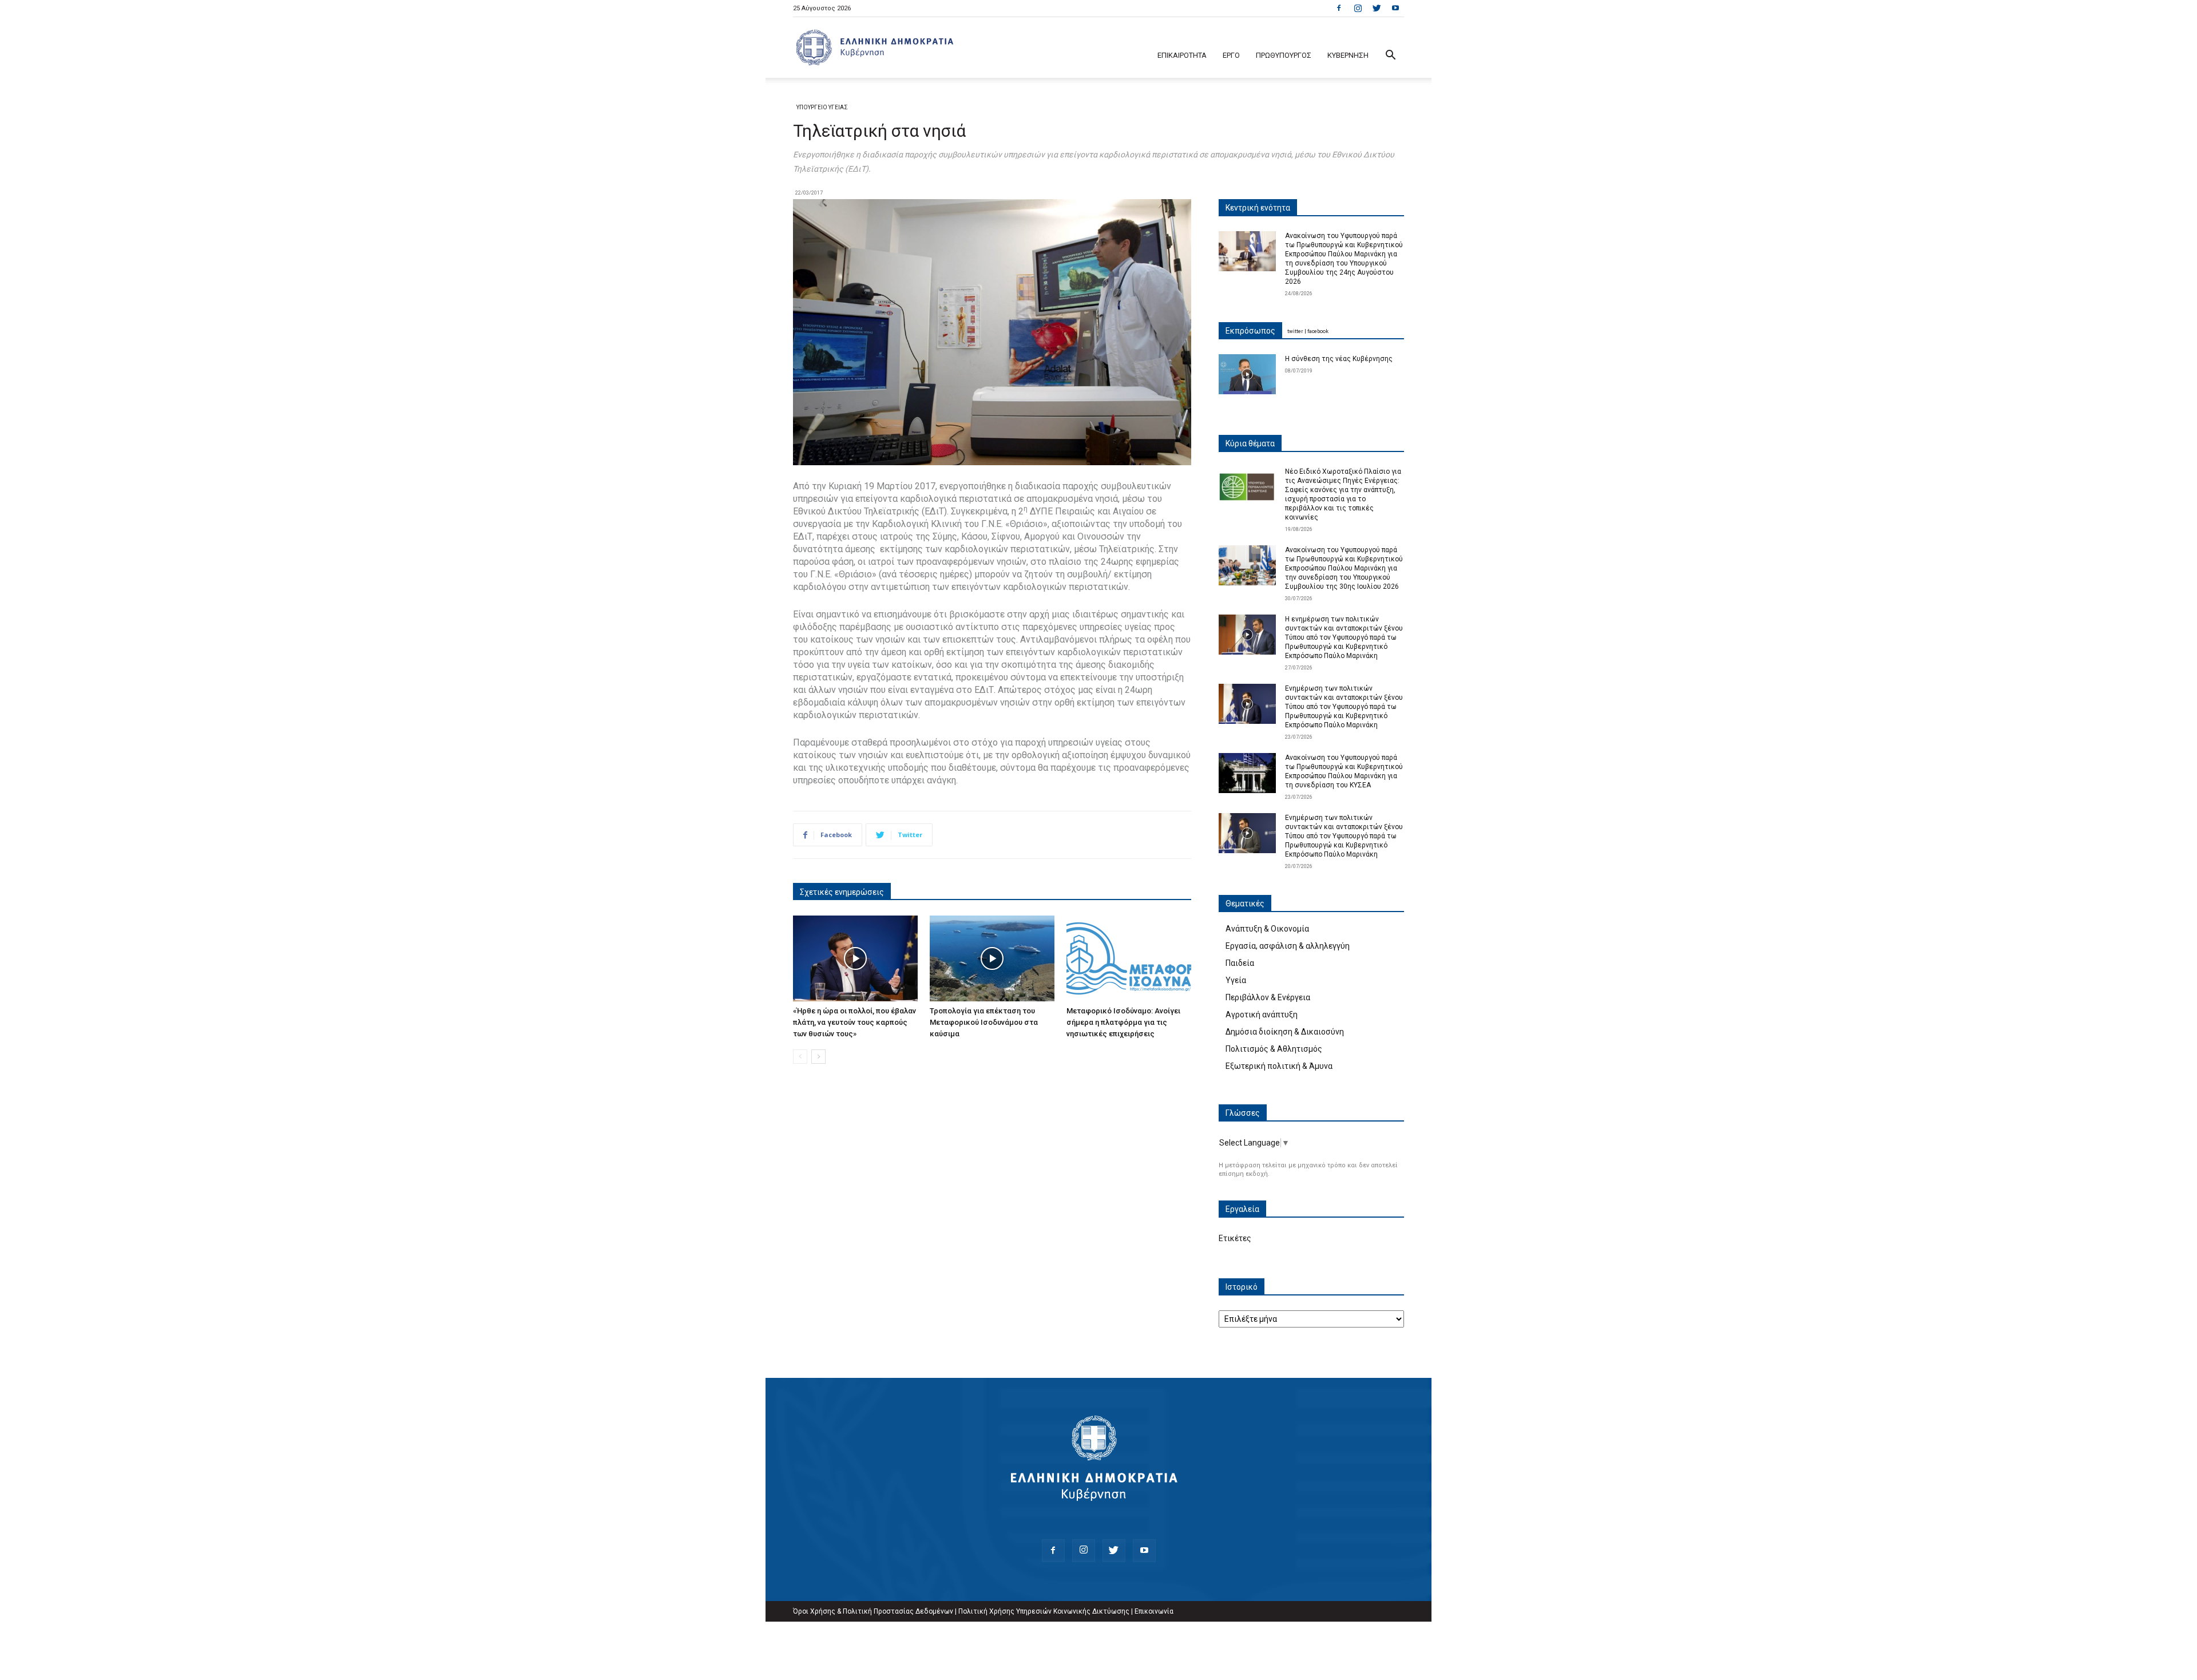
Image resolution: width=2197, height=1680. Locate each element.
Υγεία (1236, 980)
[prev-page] (800, 1057)
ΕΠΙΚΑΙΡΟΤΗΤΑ (1182, 55)
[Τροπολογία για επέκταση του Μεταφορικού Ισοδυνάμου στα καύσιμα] (992, 958)
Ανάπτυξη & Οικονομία (1267, 929)
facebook (1318, 331)
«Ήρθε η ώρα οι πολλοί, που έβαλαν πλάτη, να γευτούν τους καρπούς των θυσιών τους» (854, 1022)
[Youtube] (1395, 8)
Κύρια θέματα (1250, 443)
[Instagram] (1358, 8)
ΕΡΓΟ (1231, 55)
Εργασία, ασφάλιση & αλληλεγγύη (1288, 946)
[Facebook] (1339, 8)
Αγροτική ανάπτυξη (1262, 1015)
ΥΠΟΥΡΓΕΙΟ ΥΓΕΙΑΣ (822, 107)
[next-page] (818, 1057)
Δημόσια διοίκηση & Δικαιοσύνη (1285, 1032)
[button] (1390, 56)
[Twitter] (1377, 8)
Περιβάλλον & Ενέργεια (1268, 997)
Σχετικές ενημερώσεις (842, 892)
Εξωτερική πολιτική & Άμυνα (1279, 1066)
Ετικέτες (1235, 1238)
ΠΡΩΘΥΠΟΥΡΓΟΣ (1284, 55)
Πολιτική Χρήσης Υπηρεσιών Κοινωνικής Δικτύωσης (1044, 1611)
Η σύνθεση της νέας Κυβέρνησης (1339, 359)
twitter (1295, 331)
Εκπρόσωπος (1250, 331)
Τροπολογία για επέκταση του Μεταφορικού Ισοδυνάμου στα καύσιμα (984, 1022)
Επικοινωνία (1154, 1611)
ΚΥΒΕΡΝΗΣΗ (1348, 55)
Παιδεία (1240, 963)
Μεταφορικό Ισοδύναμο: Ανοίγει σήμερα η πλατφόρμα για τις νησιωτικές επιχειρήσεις (1123, 1022)
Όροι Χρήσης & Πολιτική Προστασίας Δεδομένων (873, 1611)
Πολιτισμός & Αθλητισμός (1274, 1049)
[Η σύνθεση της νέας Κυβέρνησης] (1247, 374)
